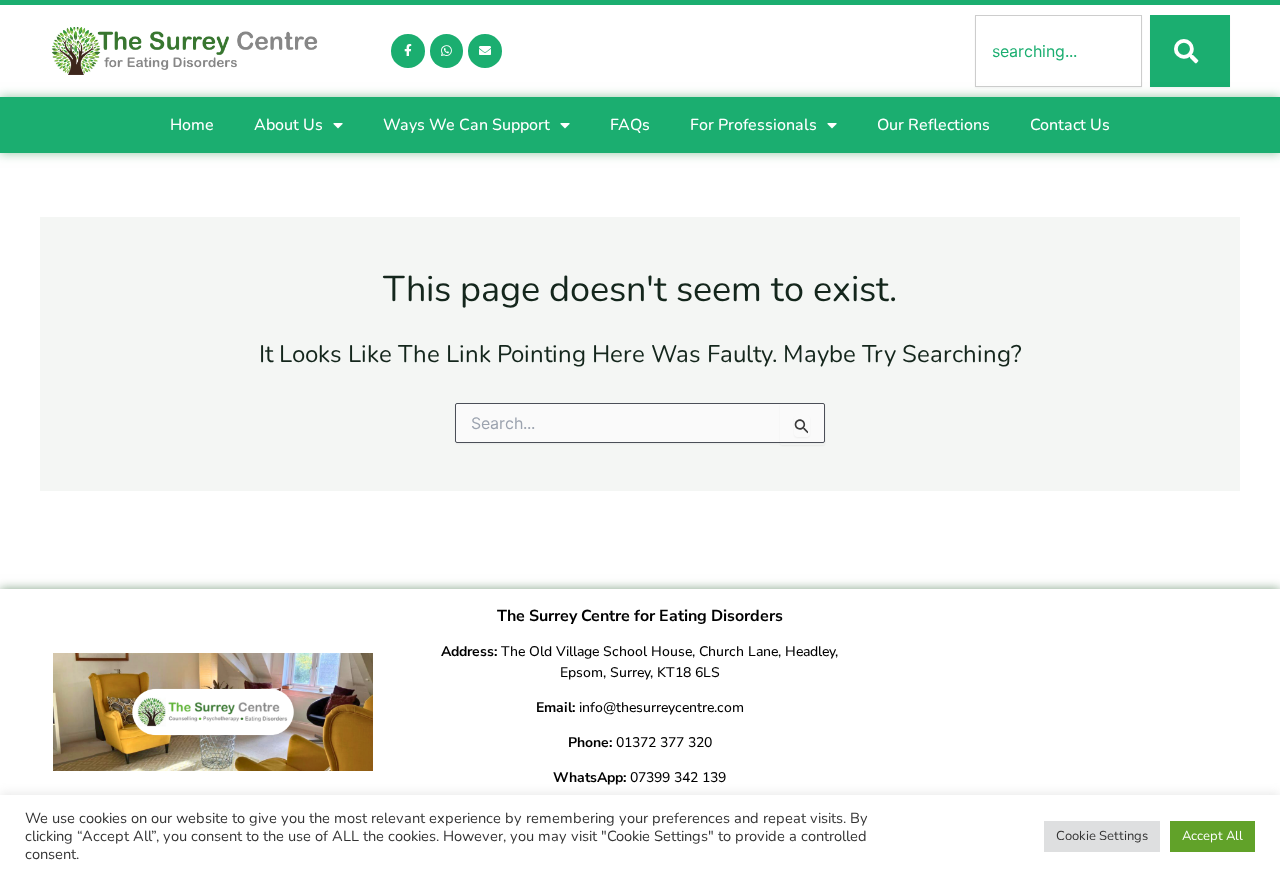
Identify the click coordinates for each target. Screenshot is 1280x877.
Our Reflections (933, 125)
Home (192, 125)
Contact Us (1070, 125)
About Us (288, 125)
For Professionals (753, 125)
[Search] (1190, 51)
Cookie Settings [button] (1102, 836)
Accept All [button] (1212, 836)
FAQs (630, 125)
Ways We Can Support (466, 125)
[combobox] (1058, 51)
